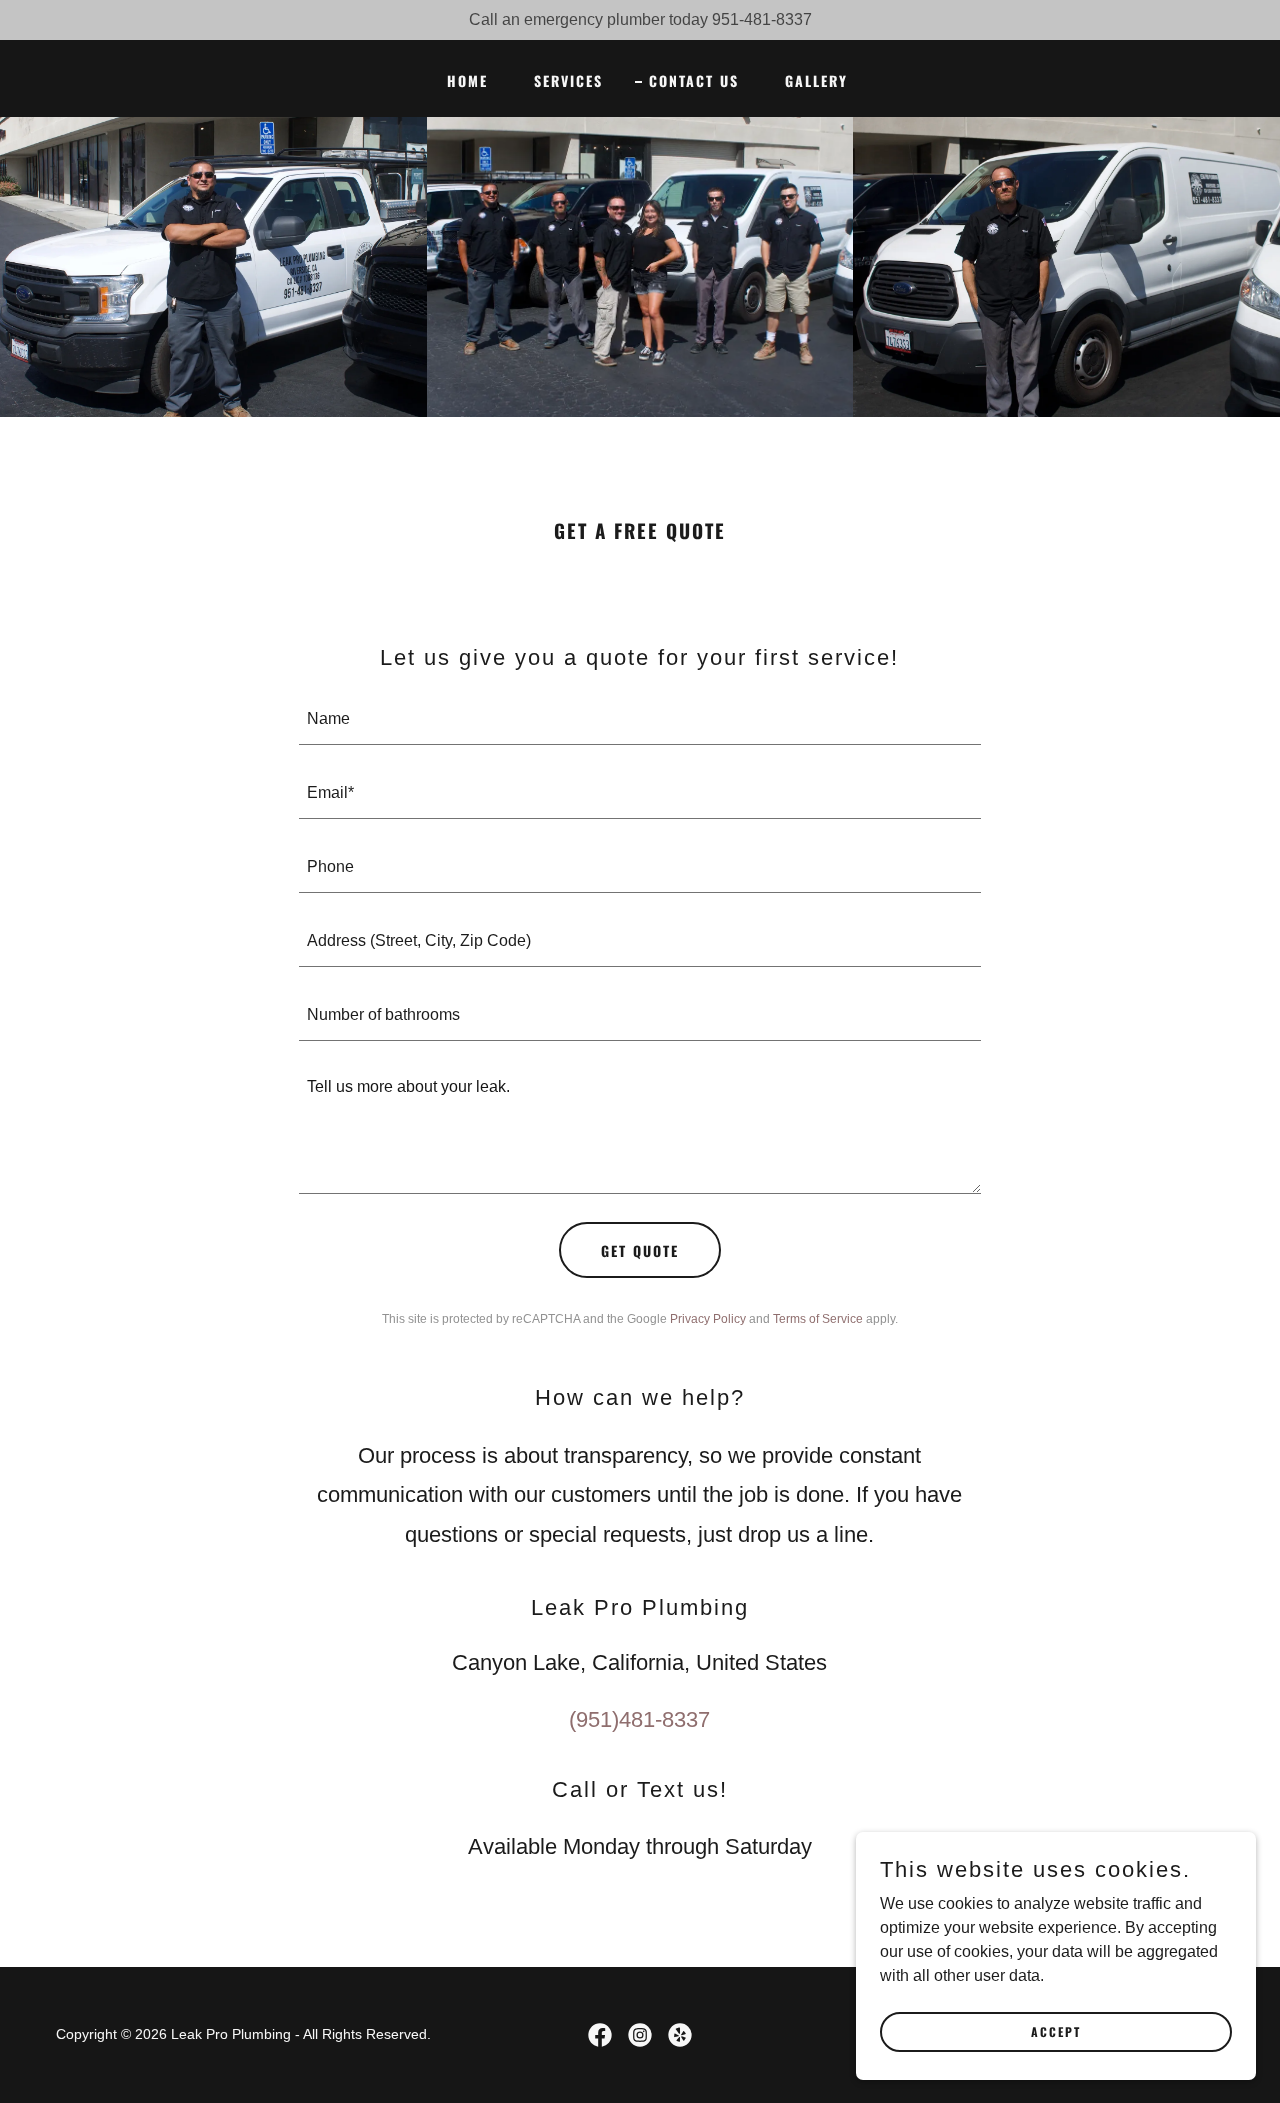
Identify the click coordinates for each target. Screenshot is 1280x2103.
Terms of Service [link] (818, 1319)
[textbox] (640, 720)
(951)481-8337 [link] (639, 1719)
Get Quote (640, 1250)
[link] (600, 2035)
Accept (1056, 2031)
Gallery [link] (816, 80)
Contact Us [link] (694, 80)
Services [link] (568, 80)
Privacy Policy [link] (708, 1319)
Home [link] (467, 80)
